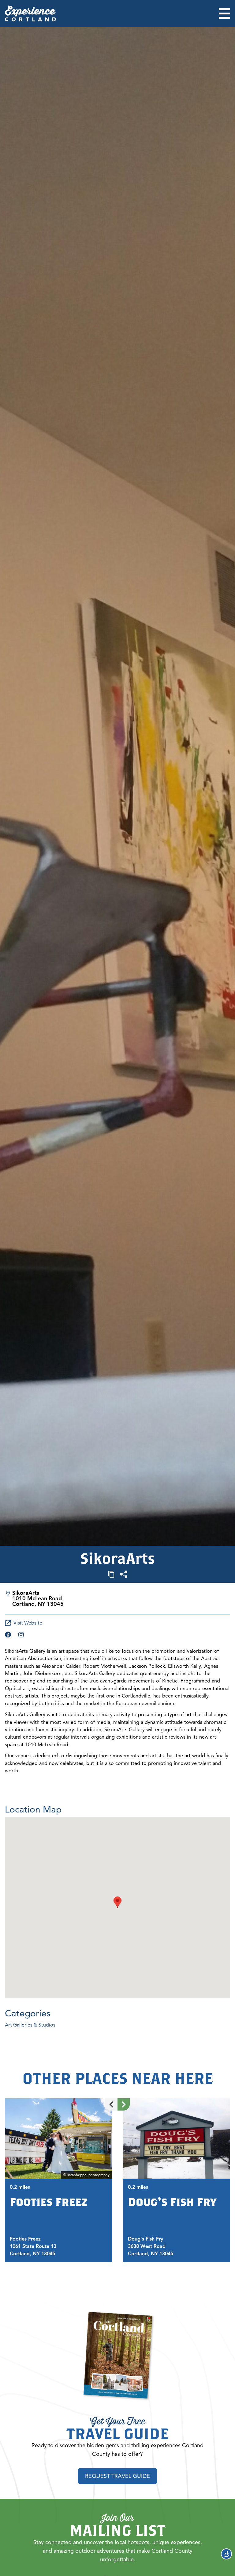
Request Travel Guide (117, 2476)
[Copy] (111, 1574)
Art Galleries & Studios (30, 2025)
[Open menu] (224, 13)
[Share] (124, 1574)
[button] (117, 1902)
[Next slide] (124, 2104)
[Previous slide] (111, 2104)
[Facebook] (8, 1635)
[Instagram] (21, 1635)
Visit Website (28, 1623)
